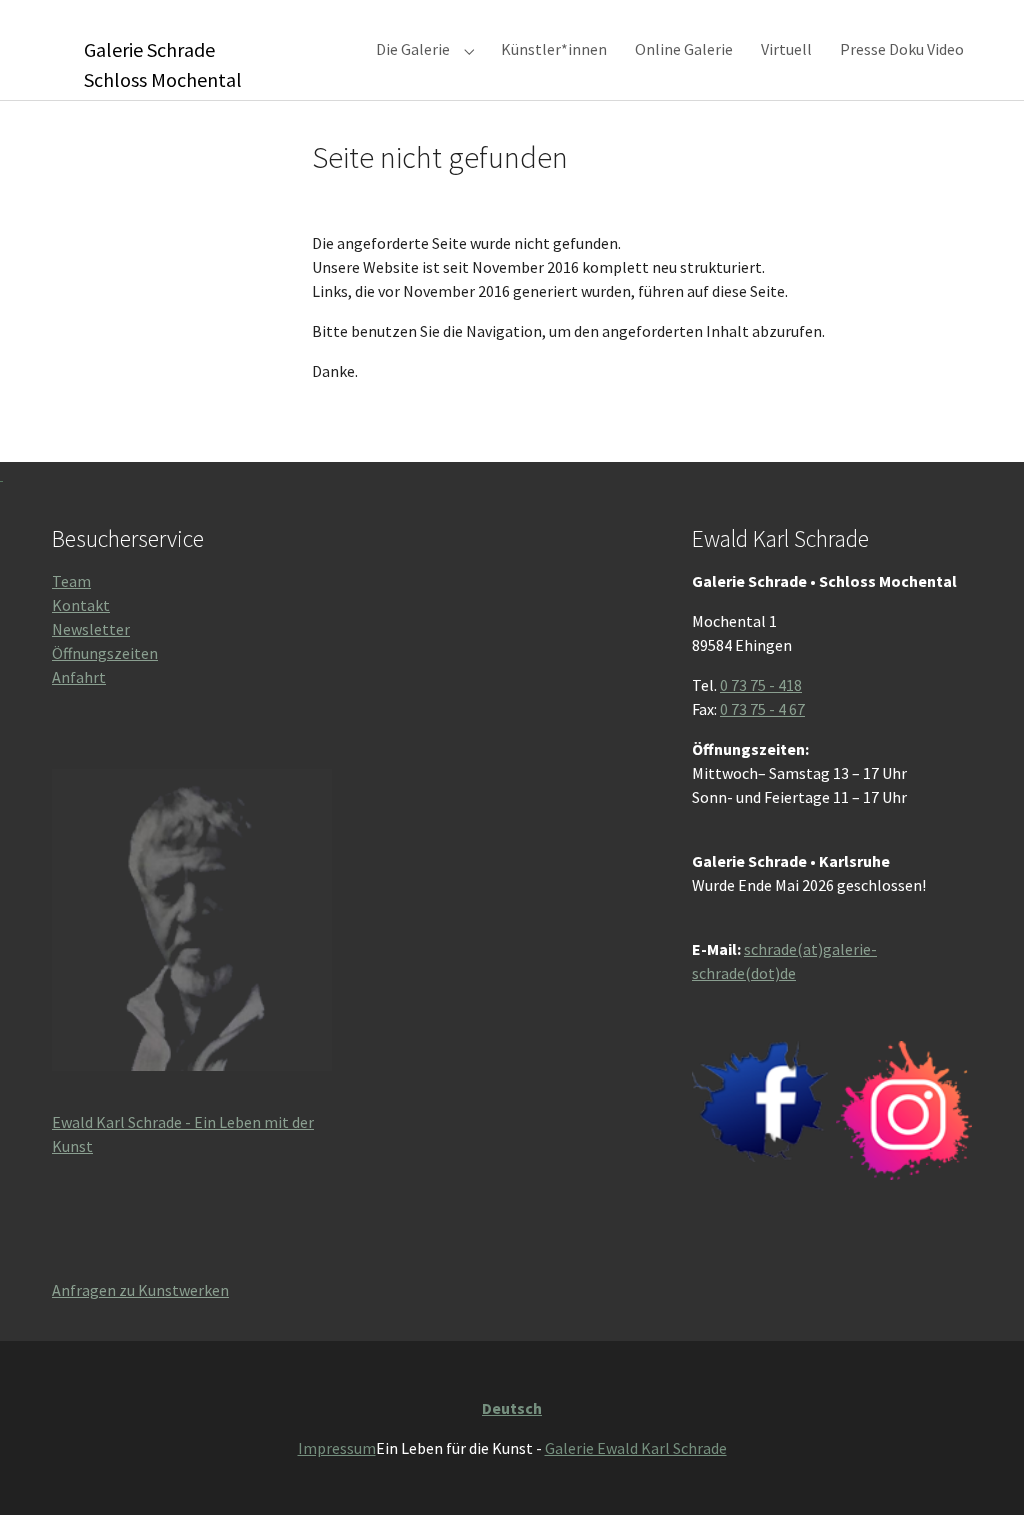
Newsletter (91, 629)
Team (71, 581)
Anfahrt (79, 677)
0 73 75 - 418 (761, 685)
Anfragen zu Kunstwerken (140, 1290)
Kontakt (81, 605)
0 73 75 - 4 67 (762, 709)
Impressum (337, 1448)
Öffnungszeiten (105, 653)
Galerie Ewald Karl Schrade (636, 1448)
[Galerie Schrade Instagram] (904, 1111)
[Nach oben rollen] (980, 1471)
